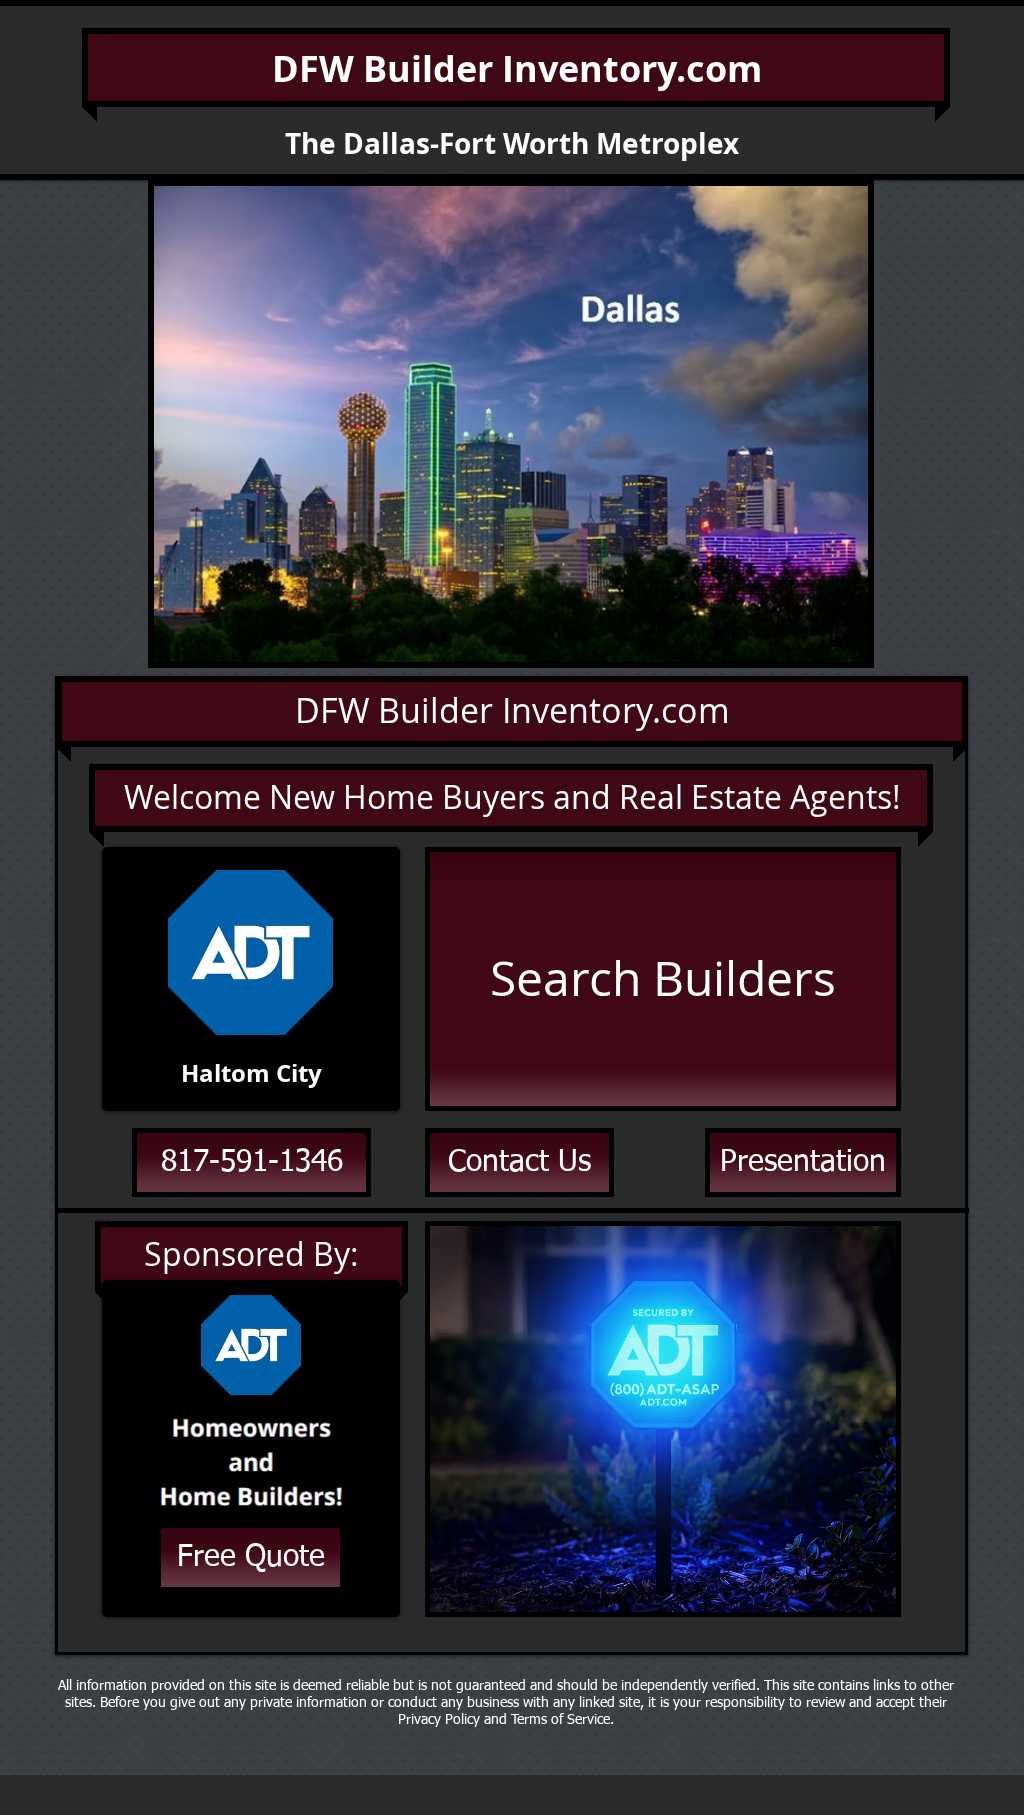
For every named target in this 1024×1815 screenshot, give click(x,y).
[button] (511, 424)
